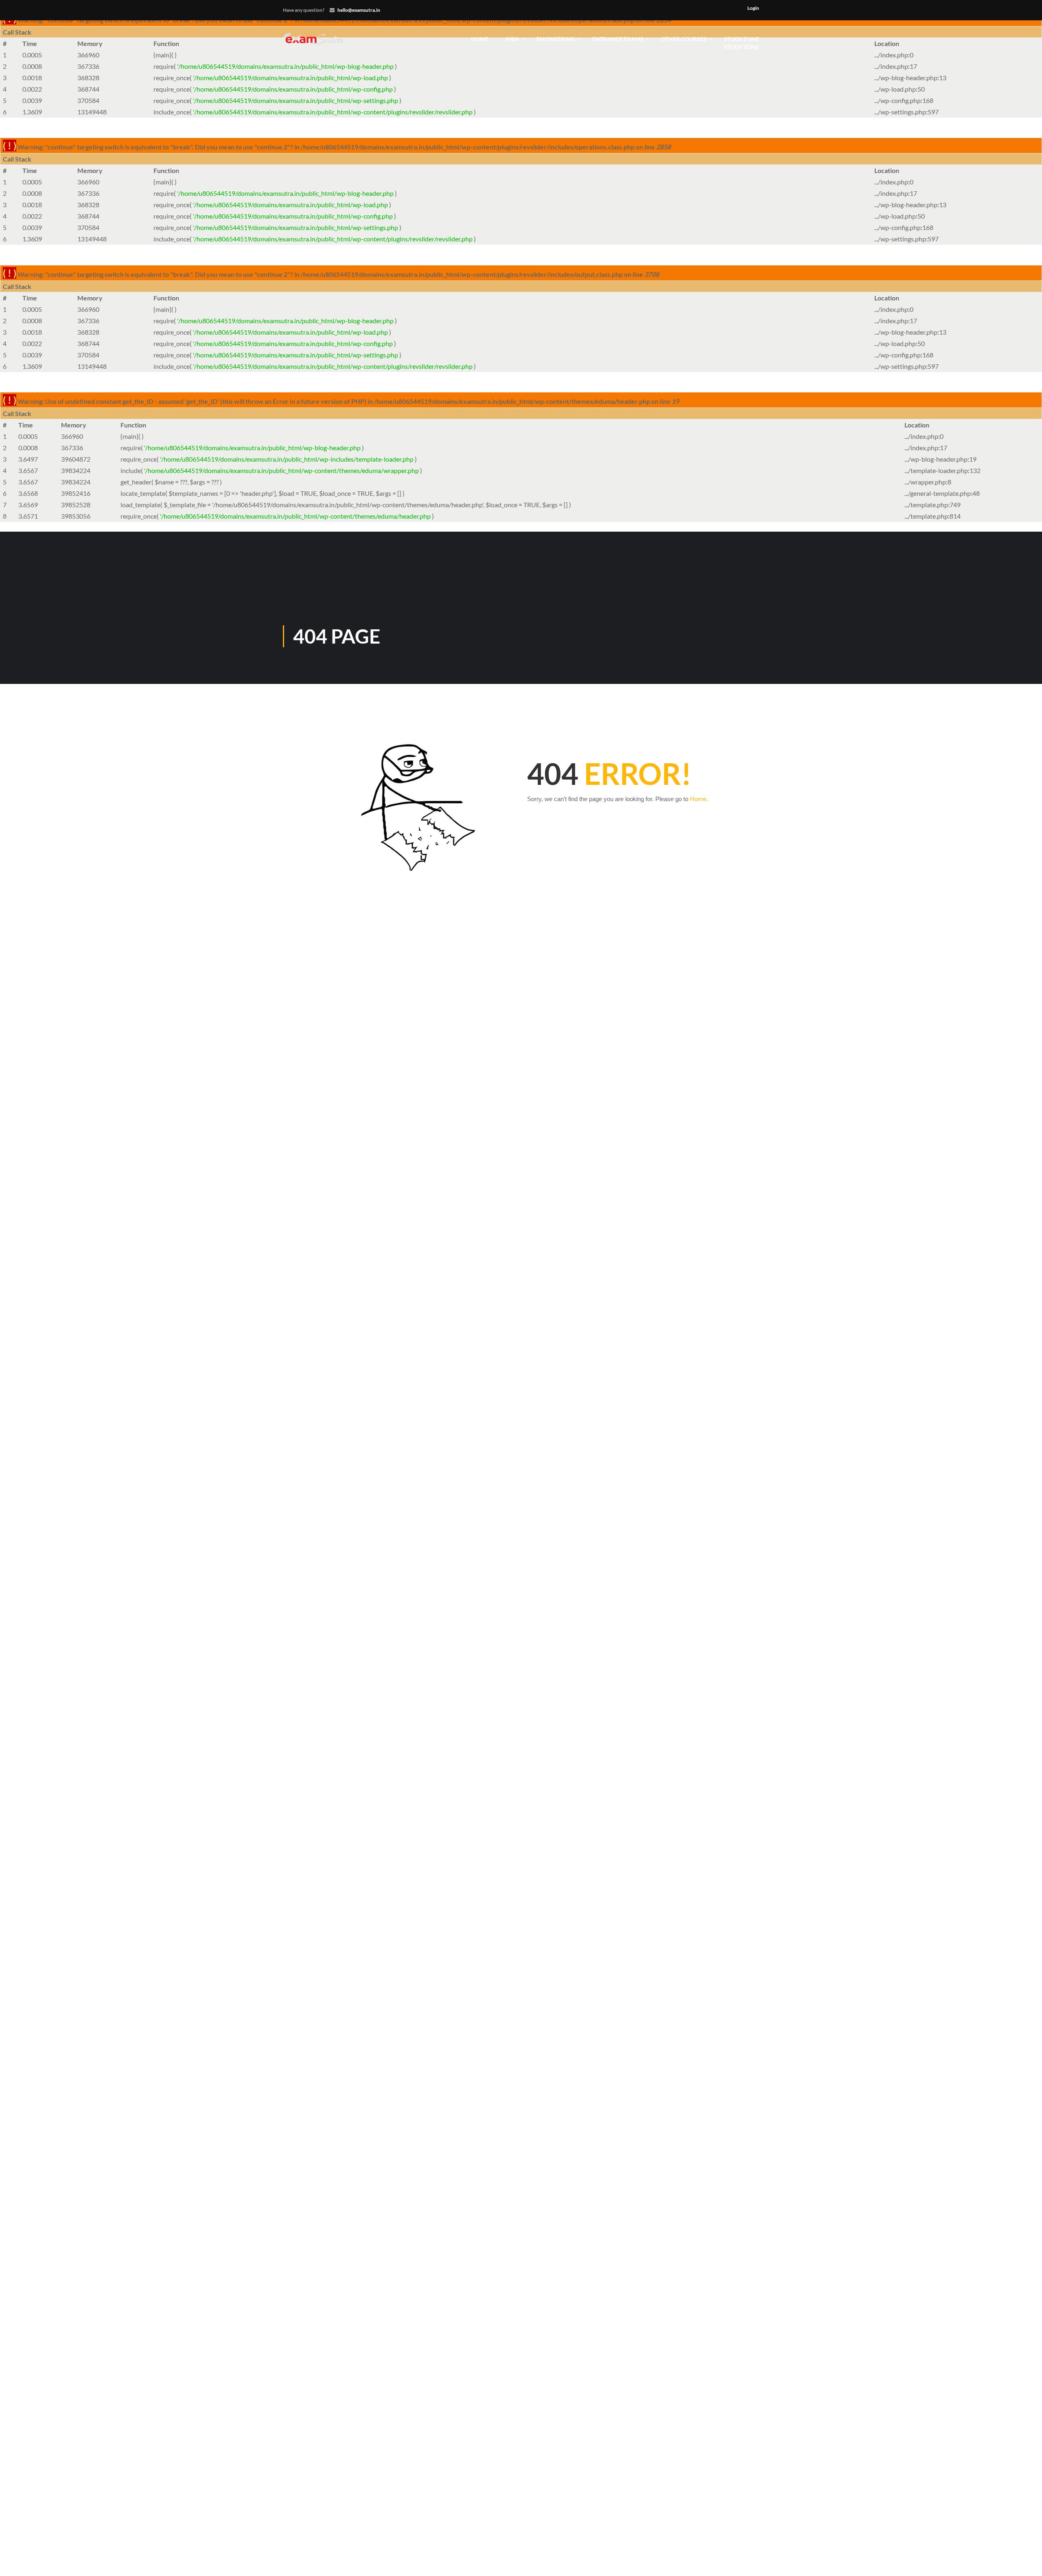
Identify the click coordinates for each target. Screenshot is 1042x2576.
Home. (699, 799)
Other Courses (684, 39)
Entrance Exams (618, 39)
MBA (512, 39)
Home (480, 39)
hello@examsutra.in (359, 10)
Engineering (556, 39)
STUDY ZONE (742, 43)
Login (753, 8)
